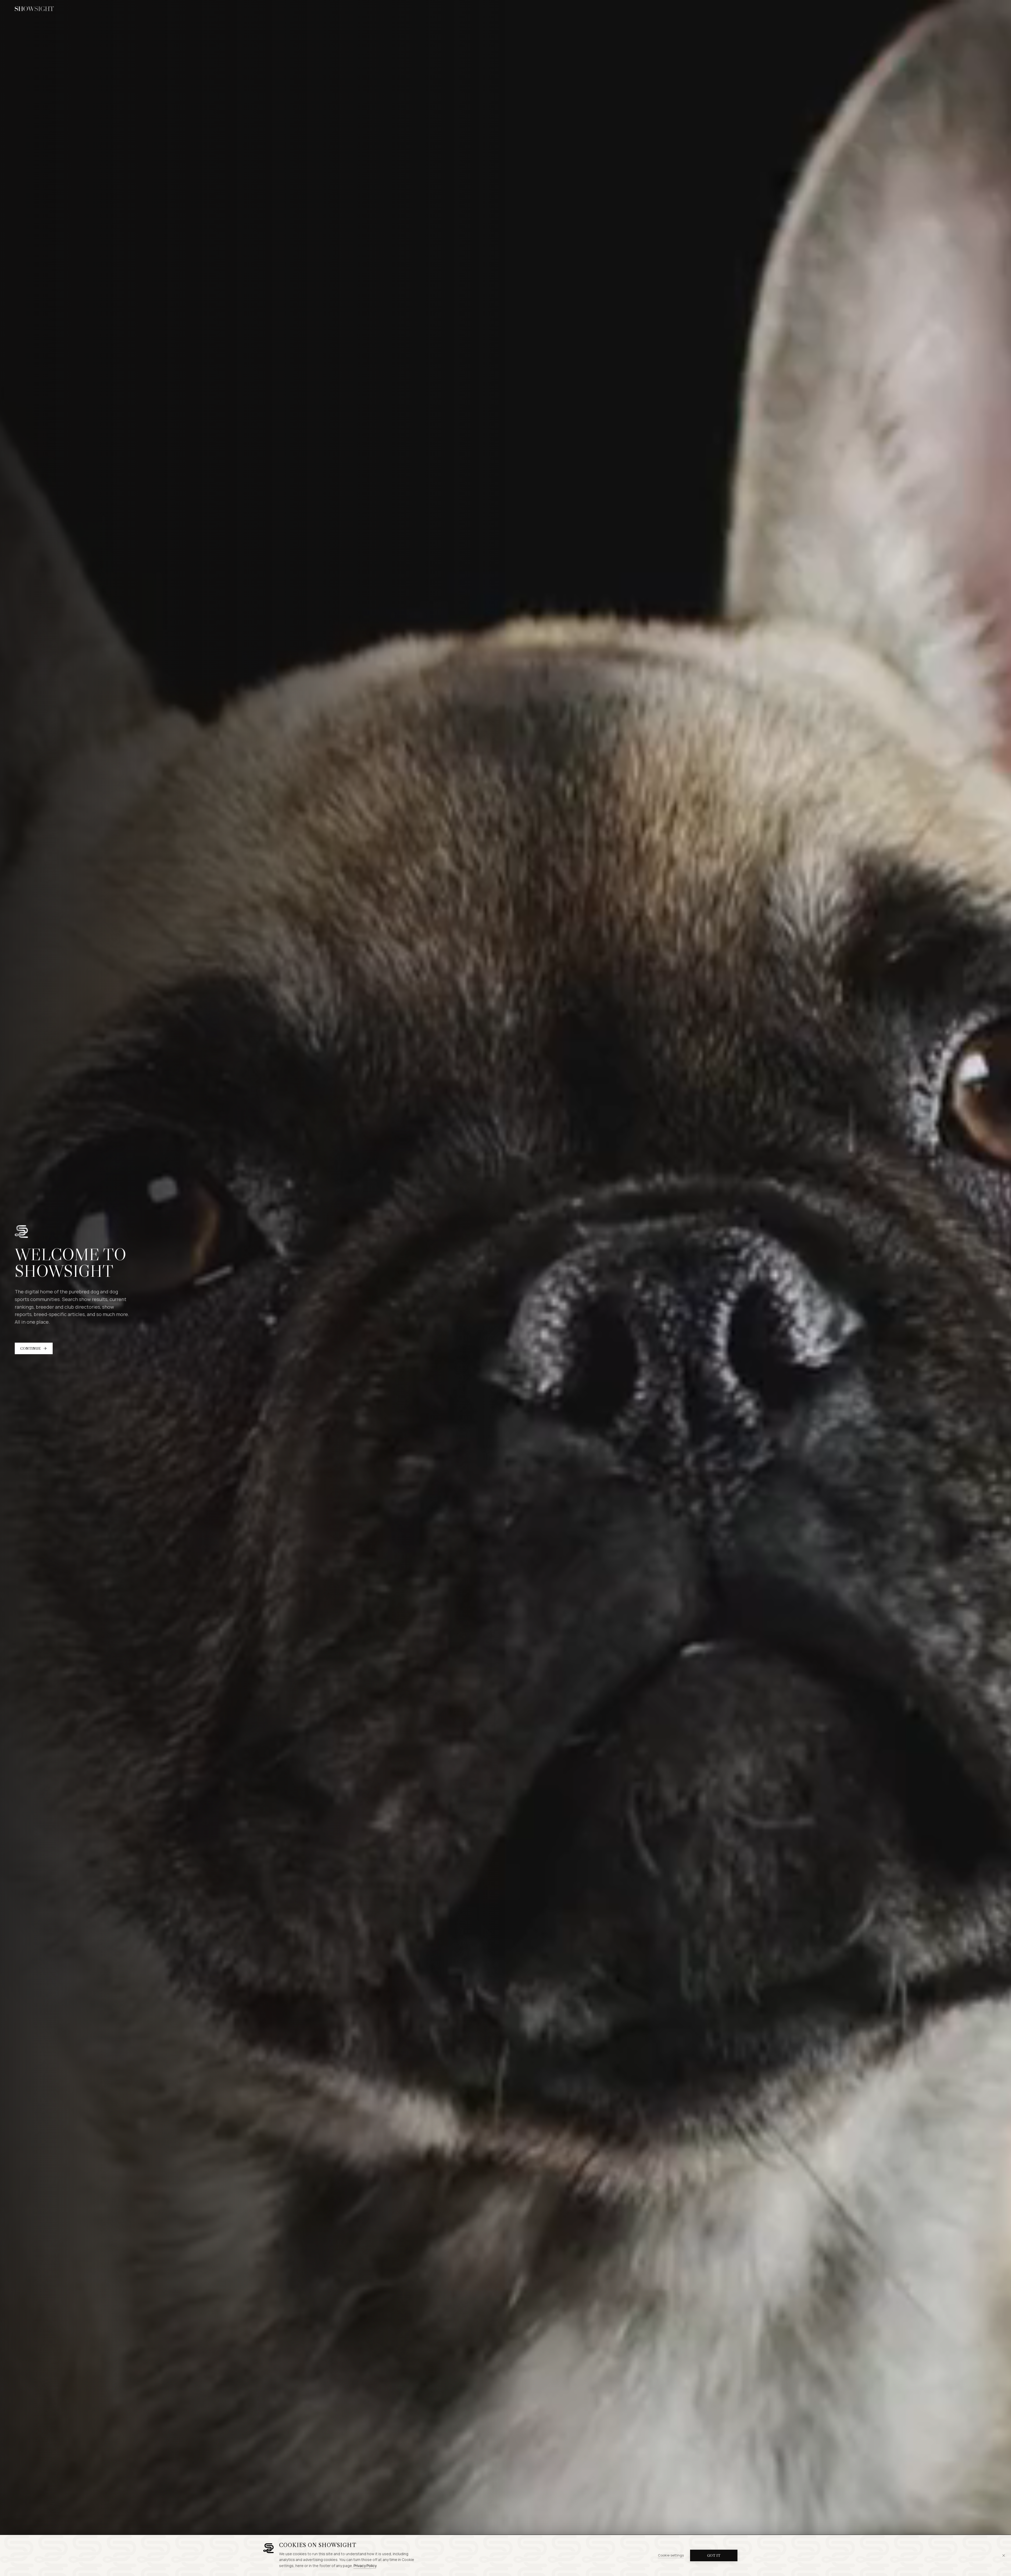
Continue (31, 1348)
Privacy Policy (365, 2566)
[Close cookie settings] (1004, 2555)
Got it (714, 2555)
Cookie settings (671, 2555)
